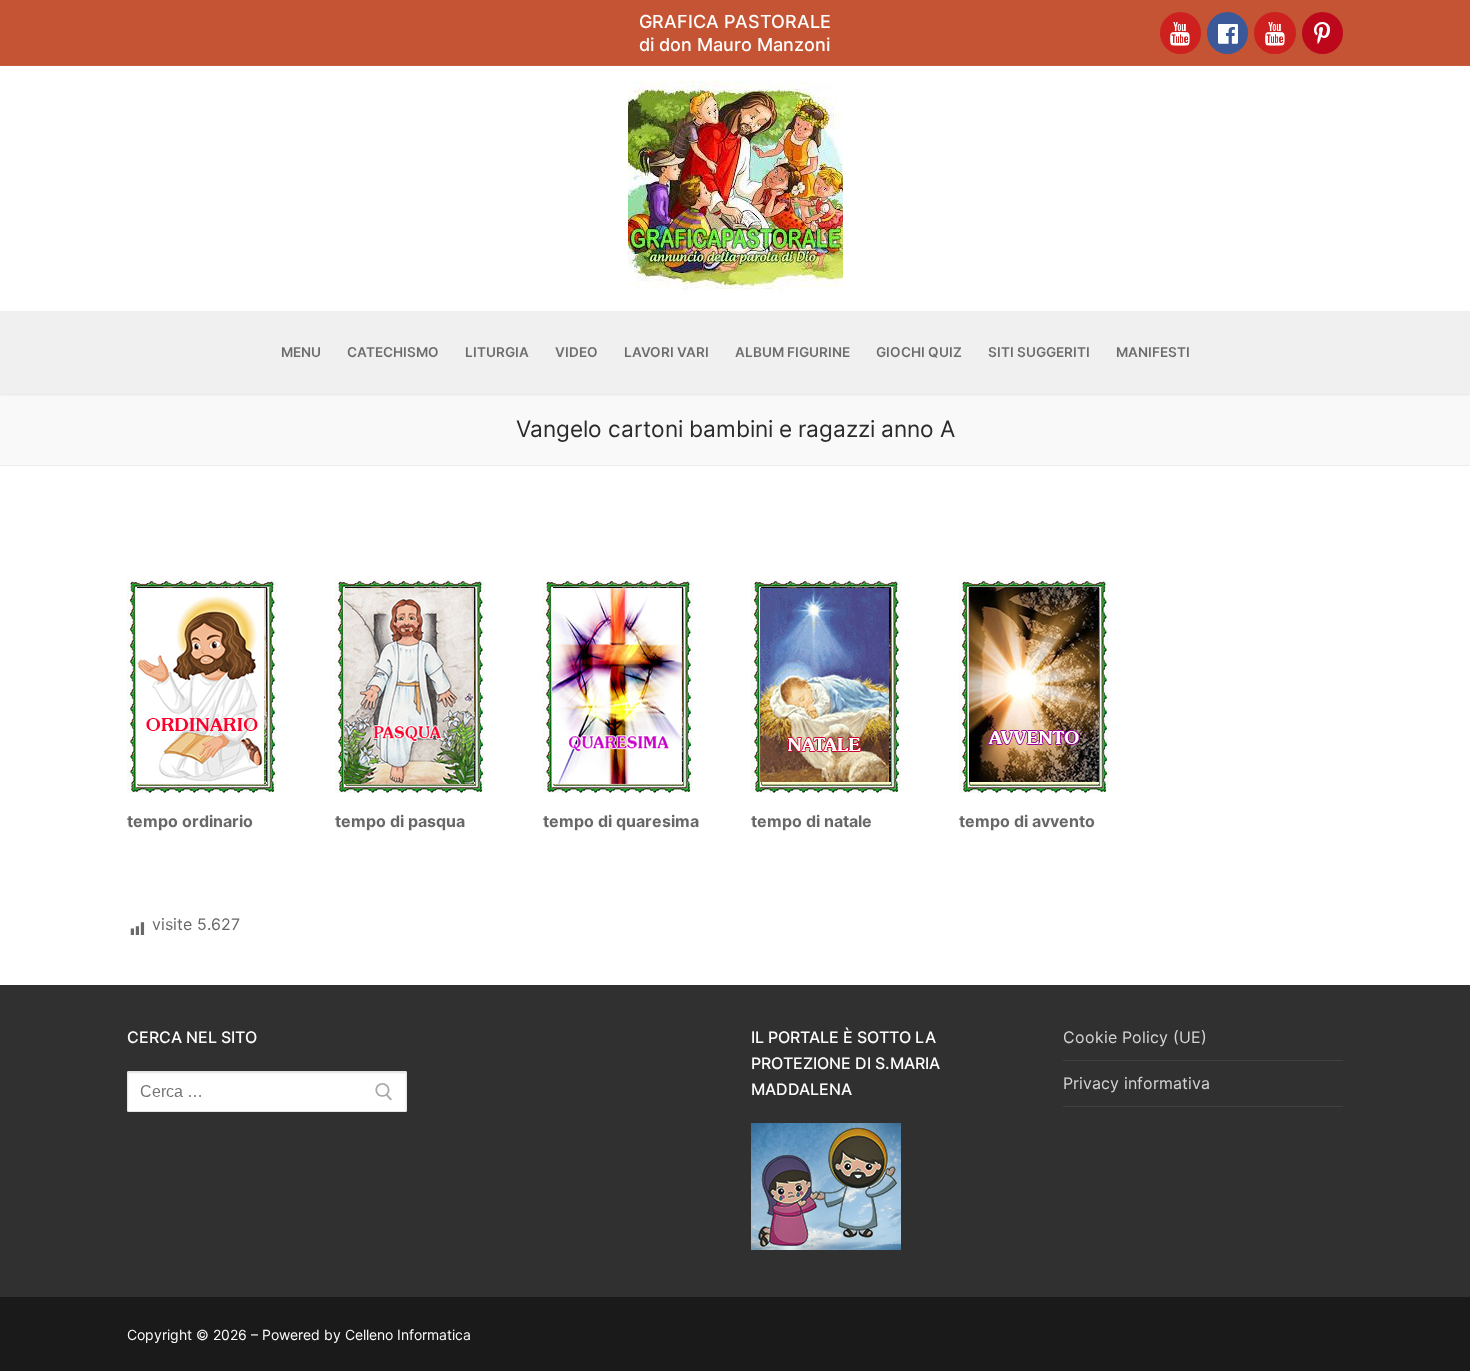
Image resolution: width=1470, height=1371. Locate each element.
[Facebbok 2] (1227, 32)
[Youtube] (1180, 32)
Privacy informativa (1136, 1083)
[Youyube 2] (1274, 32)
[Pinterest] (1322, 32)
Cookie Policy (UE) (1135, 1037)
